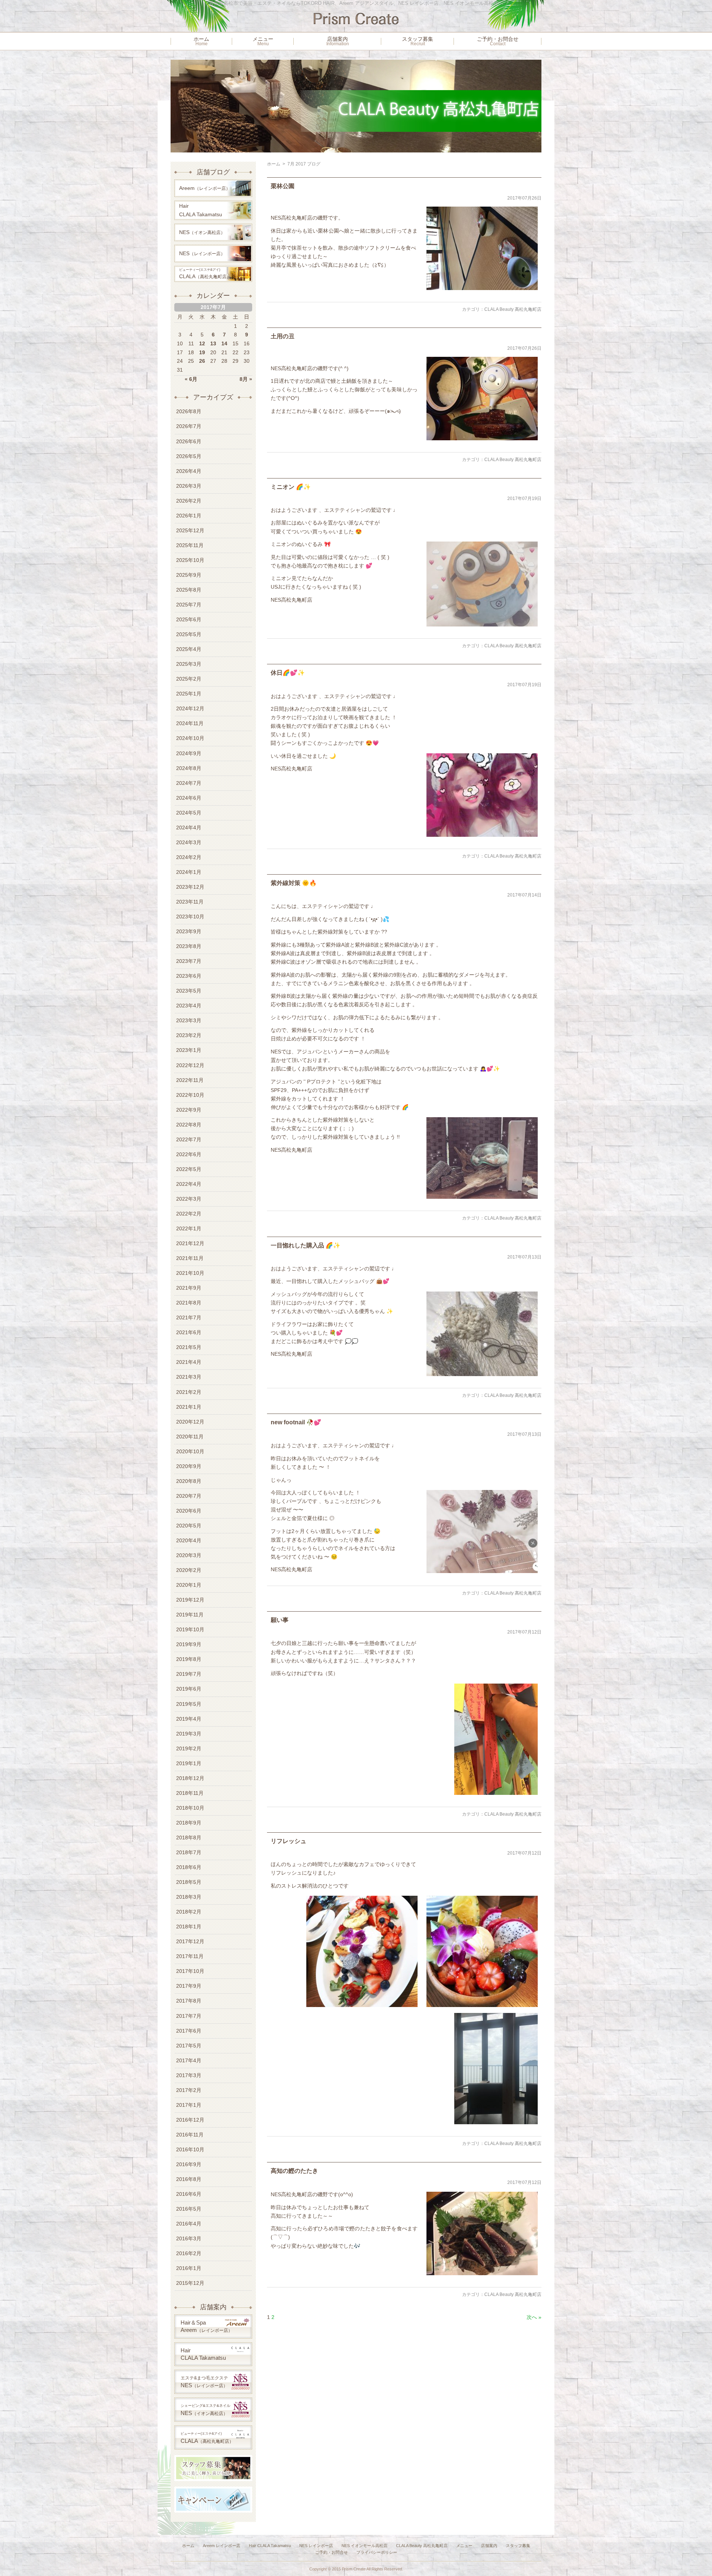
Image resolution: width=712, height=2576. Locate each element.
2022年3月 (189, 1199)
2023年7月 (189, 961)
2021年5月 (189, 1347)
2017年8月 (189, 2001)
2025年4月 (189, 649)
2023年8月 (189, 946)
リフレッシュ (289, 1841)
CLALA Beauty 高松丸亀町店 (513, 309)
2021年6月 (189, 1332)
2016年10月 (190, 2149)
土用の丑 (283, 336)
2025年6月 (189, 619)
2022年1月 (189, 1228)
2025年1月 (189, 694)
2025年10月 (190, 560)
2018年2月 (189, 1912)
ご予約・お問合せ (498, 41)
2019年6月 (189, 1689)
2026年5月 (189, 456)
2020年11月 (190, 1437)
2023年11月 (190, 902)
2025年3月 (189, 664)
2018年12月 (190, 1778)
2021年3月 (189, 1377)
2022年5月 (189, 1169)
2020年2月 (189, 1570)
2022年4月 (189, 1184)
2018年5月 (189, 1882)
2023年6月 (189, 976)
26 (202, 361)
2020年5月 (189, 1526)
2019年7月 (189, 1674)
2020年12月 (190, 1422)
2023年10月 (190, 917)
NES (202, 232)
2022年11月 (190, 1080)
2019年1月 (189, 1763)
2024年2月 (189, 857)
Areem (205, 188)
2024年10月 (190, 738)
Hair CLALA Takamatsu (270, 2546)
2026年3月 (189, 486)
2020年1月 (189, 1585)
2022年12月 (190, 1065)
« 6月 (191, 379)
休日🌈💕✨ (288, 673)
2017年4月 (189, 2060)
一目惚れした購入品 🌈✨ (306, 1245)
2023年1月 (189, 1050)
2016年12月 (190, 2120)
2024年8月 (189, 768)
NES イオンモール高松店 (365, 2546)
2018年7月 (189, 1852)
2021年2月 (189, 1392)
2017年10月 (190, 1971)
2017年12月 (190, 1941)
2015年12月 (190, 2283)
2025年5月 (189, 634)
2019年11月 (190, 1615)
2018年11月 (190, 1793)
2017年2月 (189, 2090)
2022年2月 (189, 1214)
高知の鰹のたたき (294, 2171)
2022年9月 (189, 1110)
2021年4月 (189, 1362)
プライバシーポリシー (377, 2552)
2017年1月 (189, 2105)
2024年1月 (189, 872)
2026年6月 (189, 441)
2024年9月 (189, 753)
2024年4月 (189, 828)
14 (224, 343)
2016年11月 (190, 2135)
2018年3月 (189, 1897)
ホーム (201, 41)
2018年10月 (190, 1808)
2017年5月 (189, 2046)
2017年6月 (189, 2031)
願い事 (280, 1620)
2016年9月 (189, 2164)
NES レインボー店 (316, 2546)
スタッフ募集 (418, 41)
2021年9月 (189, 1288)
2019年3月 (189, 1734)
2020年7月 (189, 1496)
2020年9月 (189, 1466)
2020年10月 (190, 1451)
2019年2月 (189, 1748)
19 (202, 352)
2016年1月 (189, 2268)
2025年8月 (189, 590)
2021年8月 (189, 1303)
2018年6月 (189, 1867)
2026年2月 (189, 501)
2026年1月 (189, 516)
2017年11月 (190, 1956)
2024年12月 (190, 708)
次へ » (534, 2317)
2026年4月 (189, 471)
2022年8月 (189, 1125)
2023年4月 (189, 1006)
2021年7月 (189, 1317)
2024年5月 (189, 813)
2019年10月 (190, 1629)
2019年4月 (189, 1719)
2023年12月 (190, 887)
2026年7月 (189, 426)
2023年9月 (189, 931)
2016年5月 (189, 2209)
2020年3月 (189, 1555)
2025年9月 (189, 575)
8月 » (246, 379)
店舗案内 (338, 41)
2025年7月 (189, 605)
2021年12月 (190, 1243)
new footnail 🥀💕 (296, 1422)
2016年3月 (189, 2238)
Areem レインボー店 (222, 2546)
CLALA (205, 274)
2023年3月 (189, 1020)
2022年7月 (189, 1139)
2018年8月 (189, 1838)
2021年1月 (189, 1407)
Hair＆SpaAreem (207, 2326)
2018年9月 (189, 1823)
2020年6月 (189, 1511)
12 (202, 343)
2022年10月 (190, 1095)
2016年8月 (189, 2179)
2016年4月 (189, 2224)
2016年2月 (189, 2253)
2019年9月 (189, 1644)
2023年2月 (189, 1035)
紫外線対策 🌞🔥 (294, 883)
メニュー (263, 41)
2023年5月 (189, 991)
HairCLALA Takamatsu (201, 210)
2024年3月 (189, 842)
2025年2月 (189, 679)
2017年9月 (189, 1986)
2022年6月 (189, 1154)
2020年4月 (189, 1540)
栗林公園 (283, 186)
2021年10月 (190, 1273)
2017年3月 (189, 2075)
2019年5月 (189, 1704)
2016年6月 (189, 2194)
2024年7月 (189, 783)
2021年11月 (190, 1258)
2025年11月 (190, 545)
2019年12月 (190, 1600)
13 (213, 343)
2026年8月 (189, 411)
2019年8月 (189, 1659)
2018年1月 (189, 1927)
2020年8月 (189, 1481)
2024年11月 (190, 723)
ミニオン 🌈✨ (291, 487)
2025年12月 (190, 530)
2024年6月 (189, 798)
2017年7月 (189, 2016)
